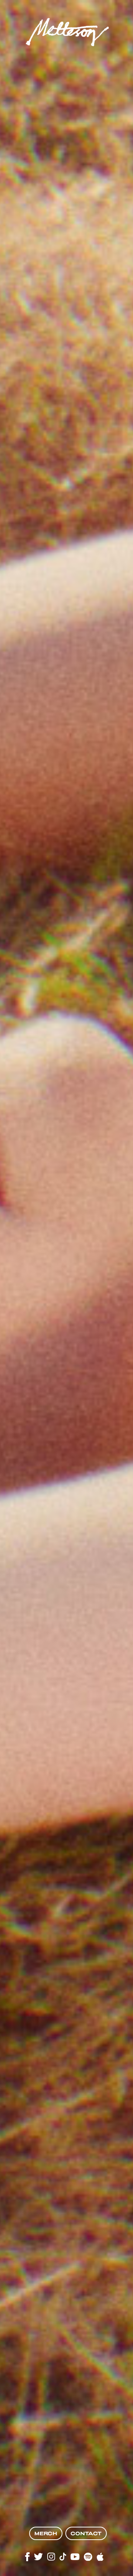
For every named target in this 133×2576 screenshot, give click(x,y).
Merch (46, 2533)
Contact (86, 2533)
